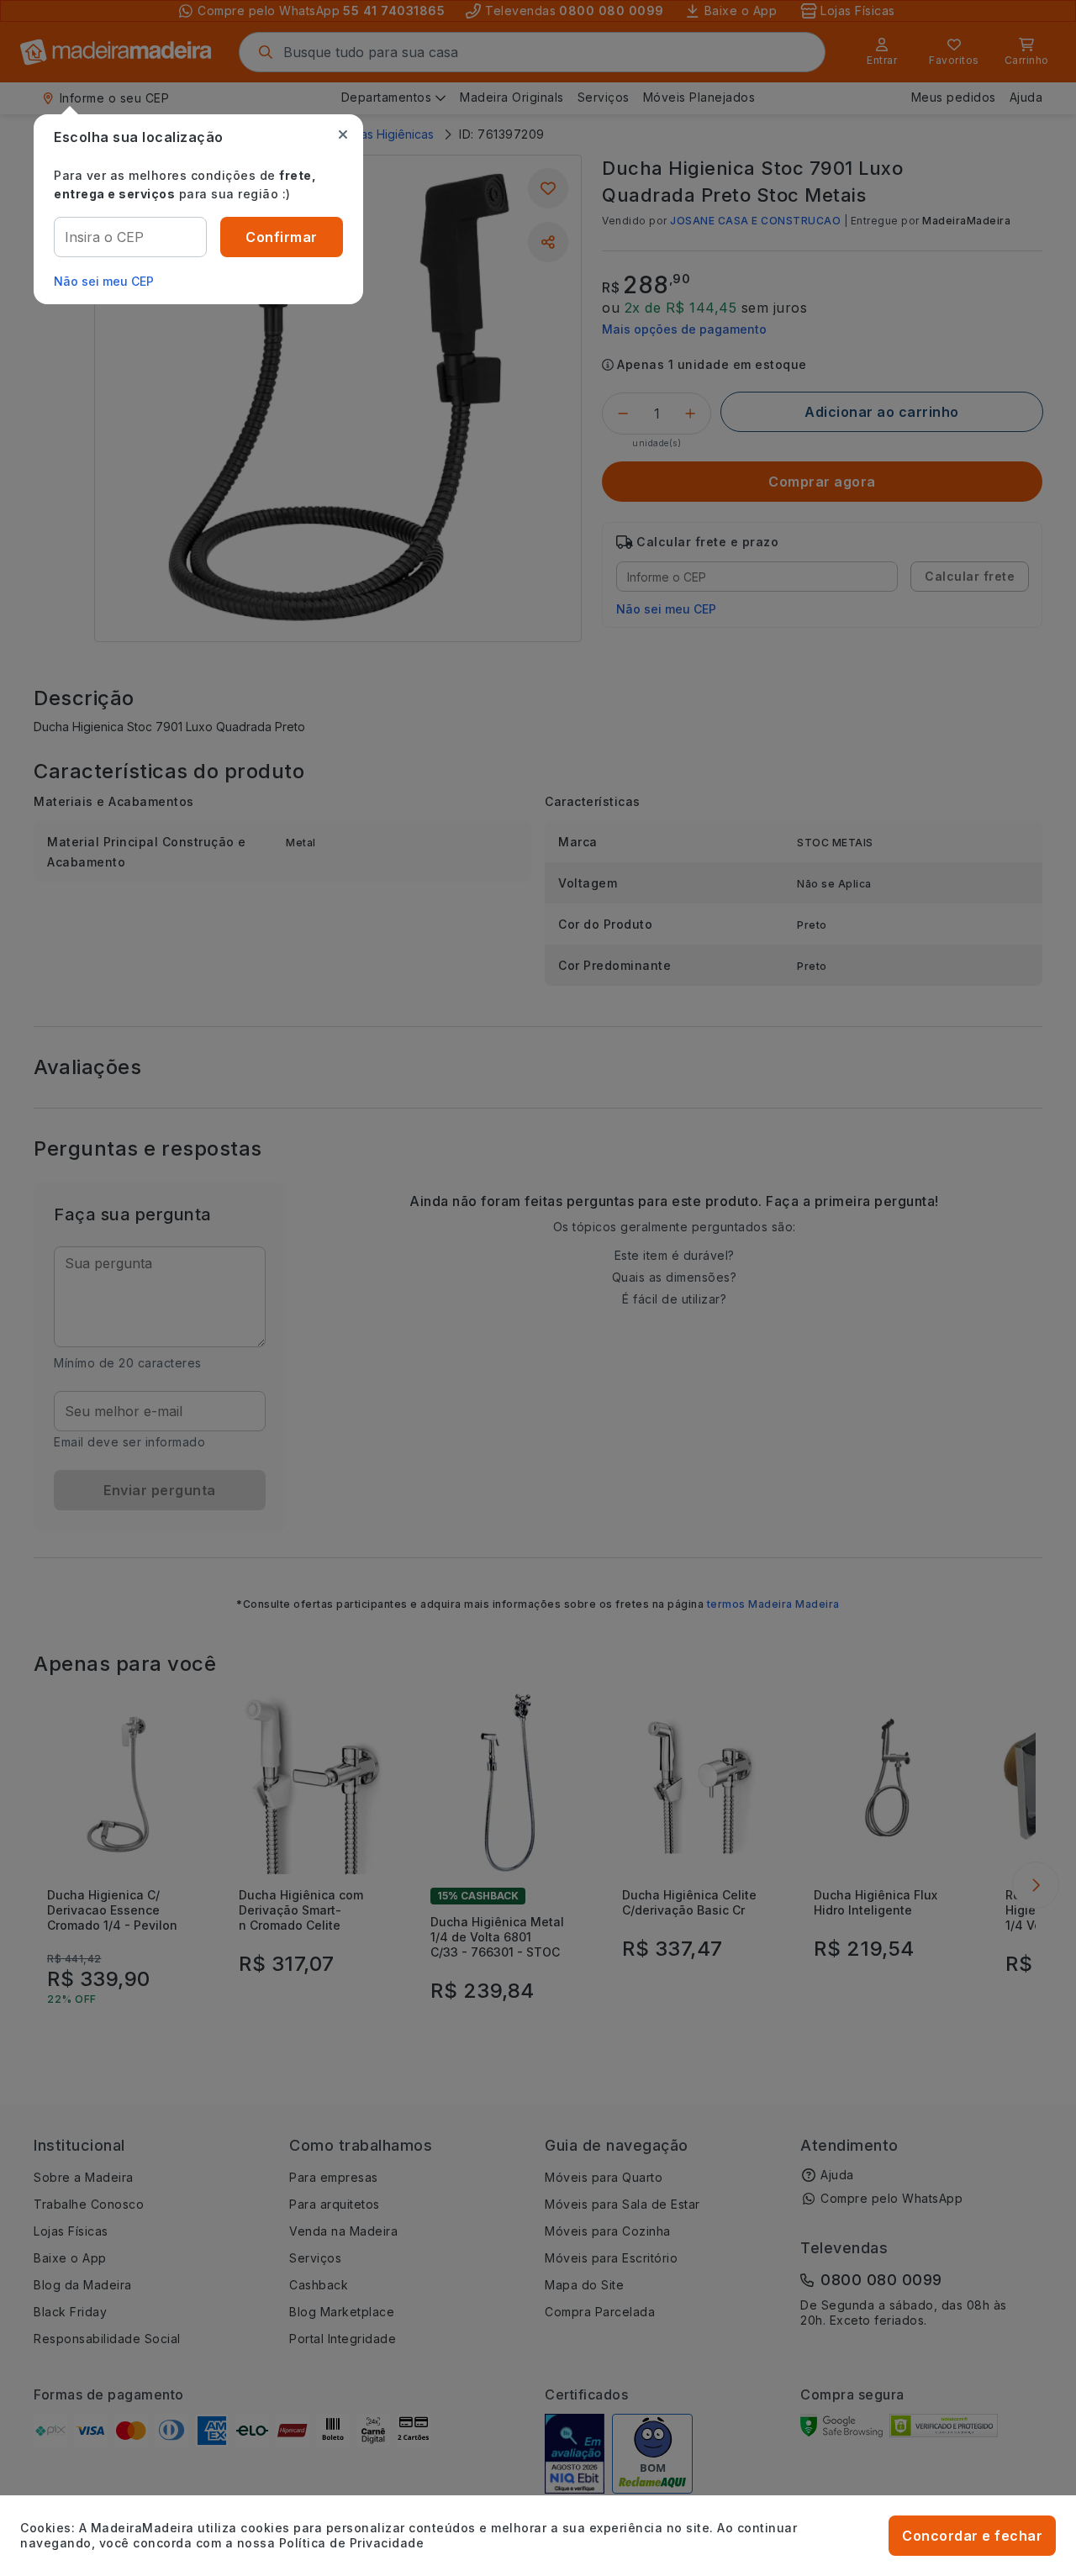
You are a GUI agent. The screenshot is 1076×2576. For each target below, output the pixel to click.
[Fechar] (343, 134)
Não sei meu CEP (104, 281)
